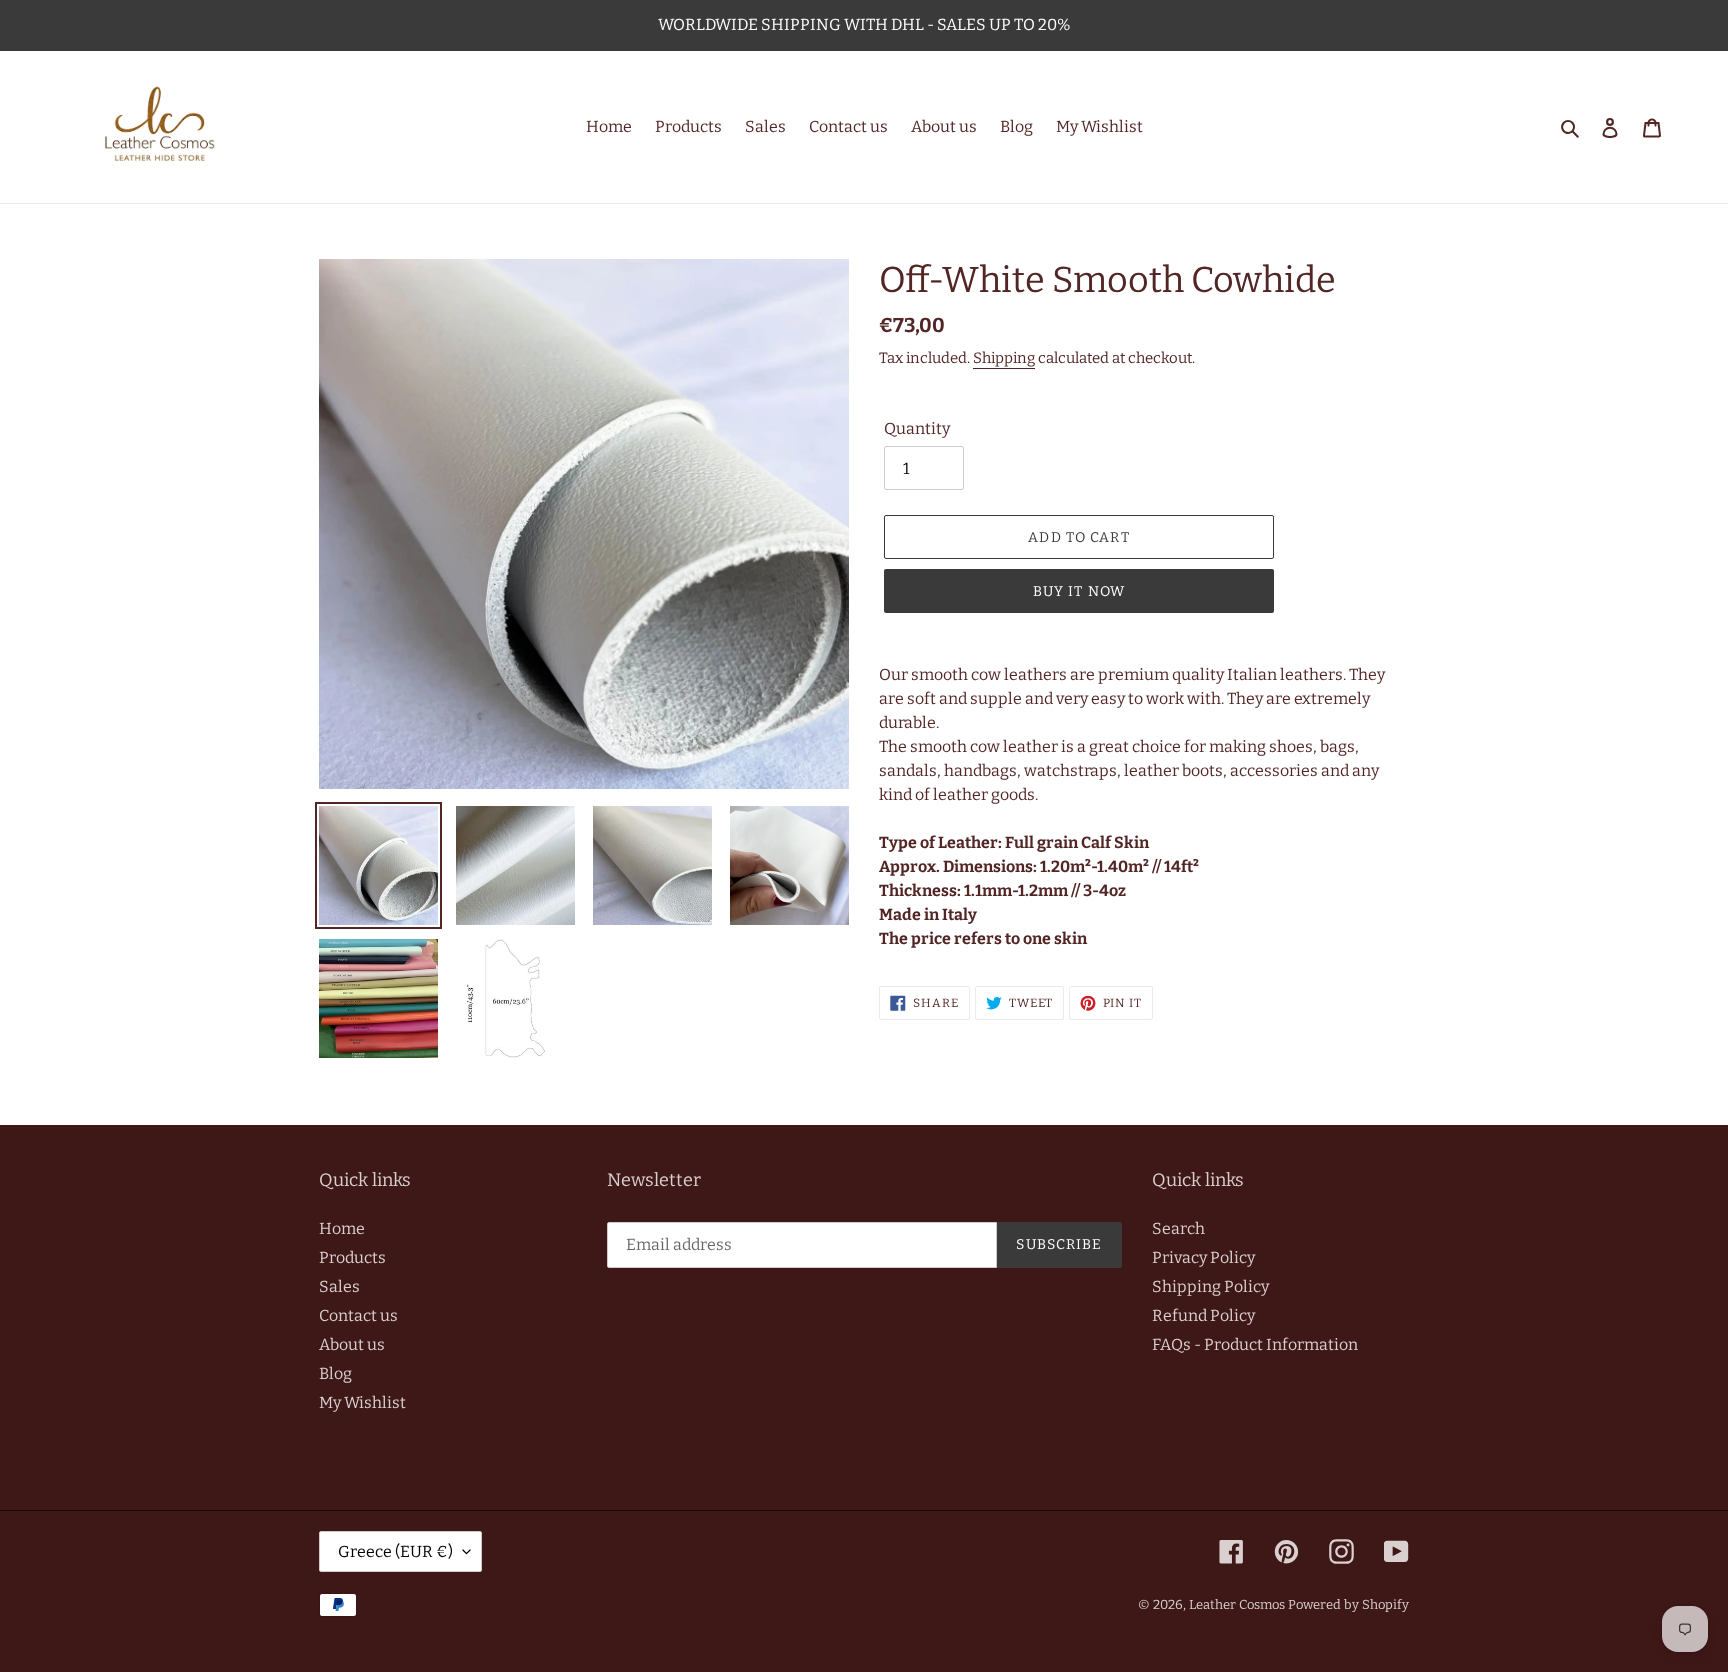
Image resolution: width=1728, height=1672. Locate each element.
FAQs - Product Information (1255, 1344)
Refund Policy (1203, 1315)
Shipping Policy (1210, 1286)
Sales (339, 1286)
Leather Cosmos (1237, 1604)
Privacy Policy (1203, 1257)
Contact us (358, 1315)
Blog (335, 1373)
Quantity (917, 428)
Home (342, 1228)
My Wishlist (362, 1402)
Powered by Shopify (1348, 1604)
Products (352, 1257)
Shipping (1004, 358)
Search (1178, 1228)
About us (352, 1344)
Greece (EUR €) (395, 1551)
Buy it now (1079, 591)
